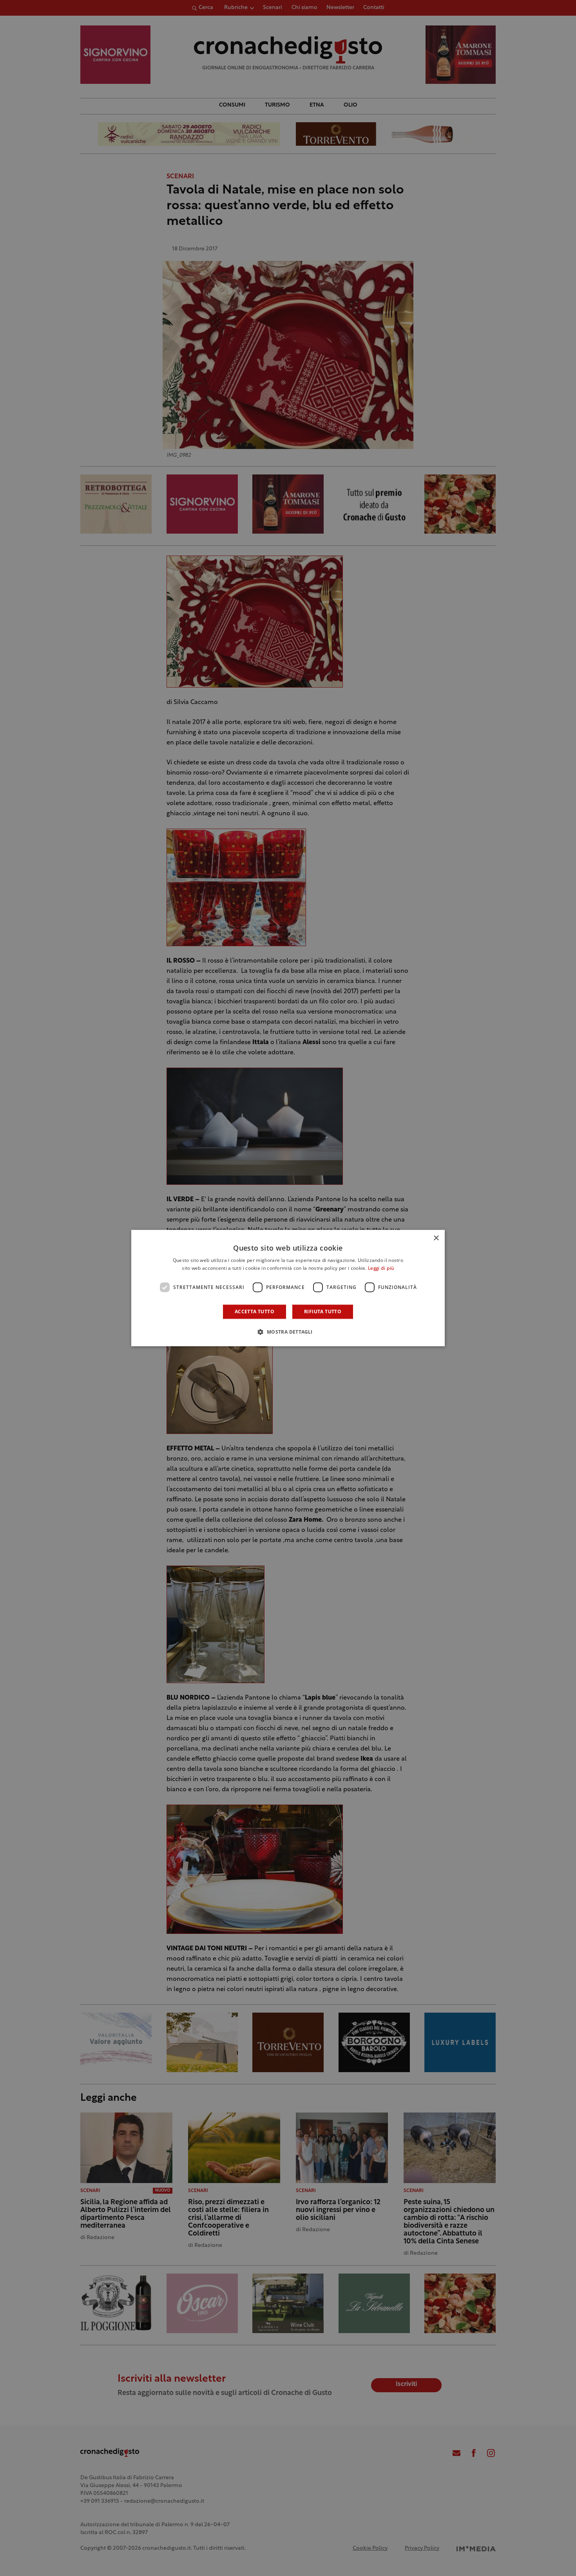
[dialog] (288, 1288)
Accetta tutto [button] (254, 1312)
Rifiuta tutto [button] (323, 1312)
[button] (288, 1332)
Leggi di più (381, 1269)
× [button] (436, 1238)
